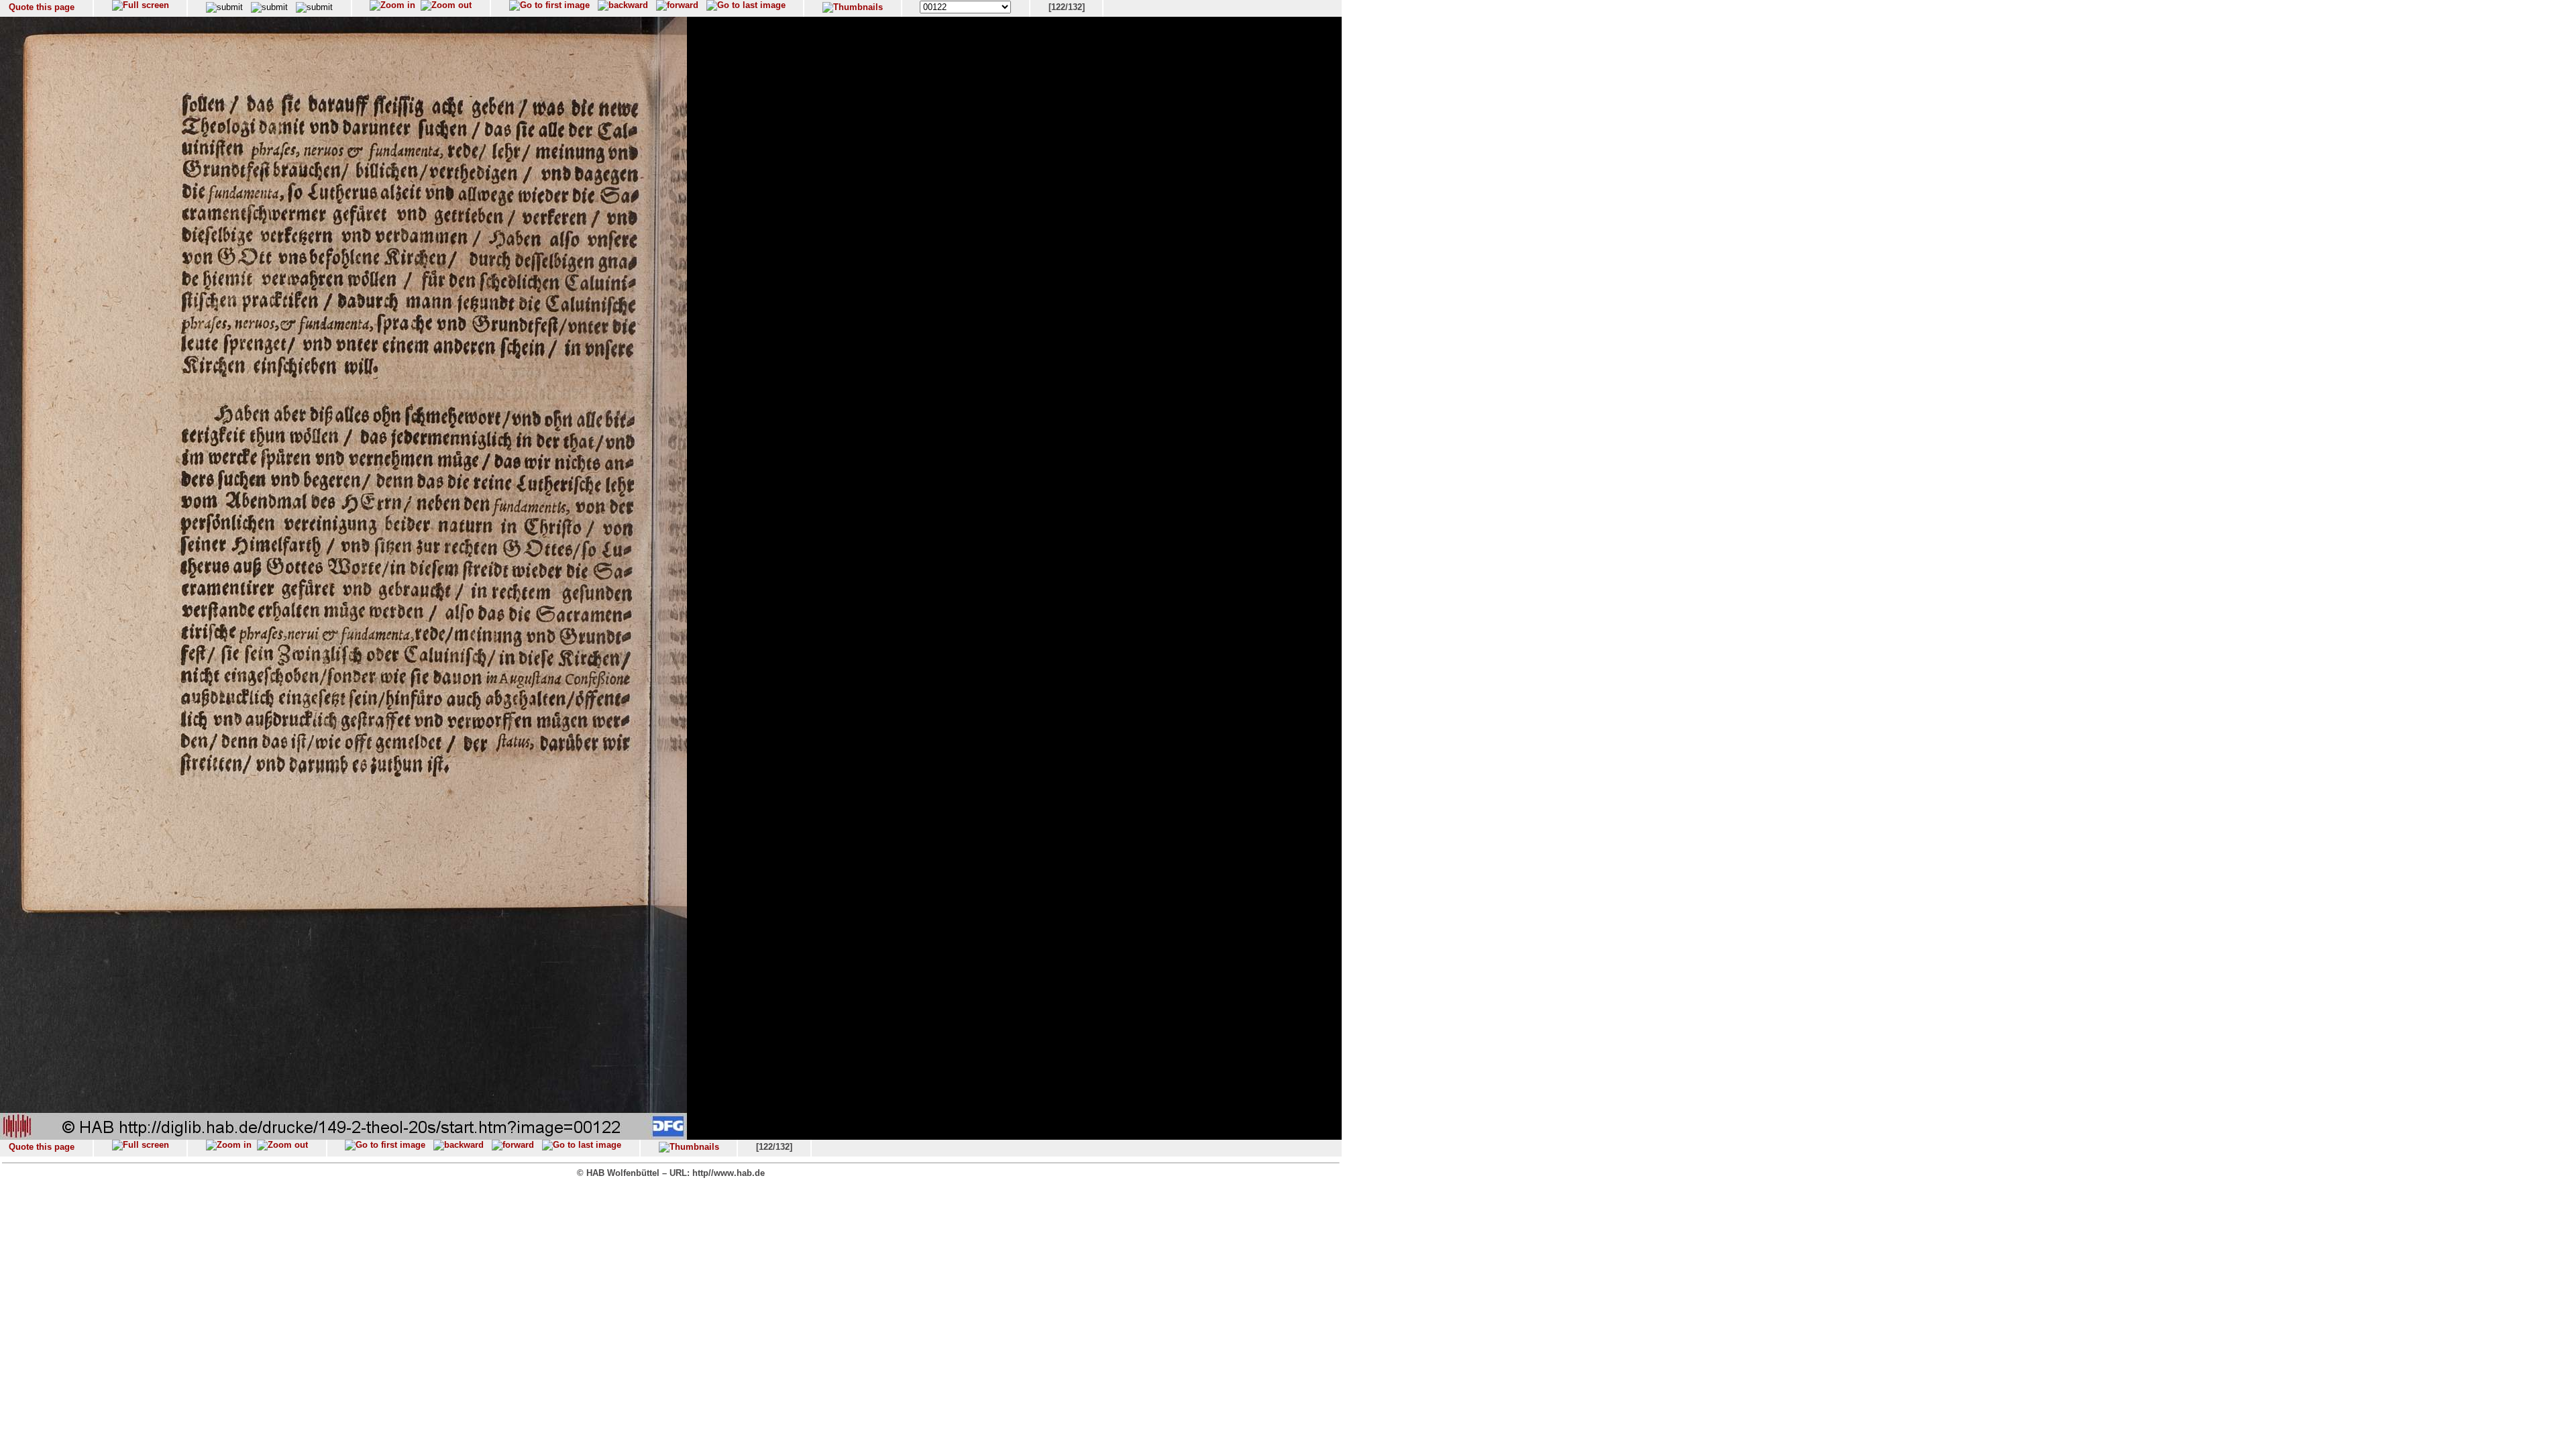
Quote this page (42, 7)
